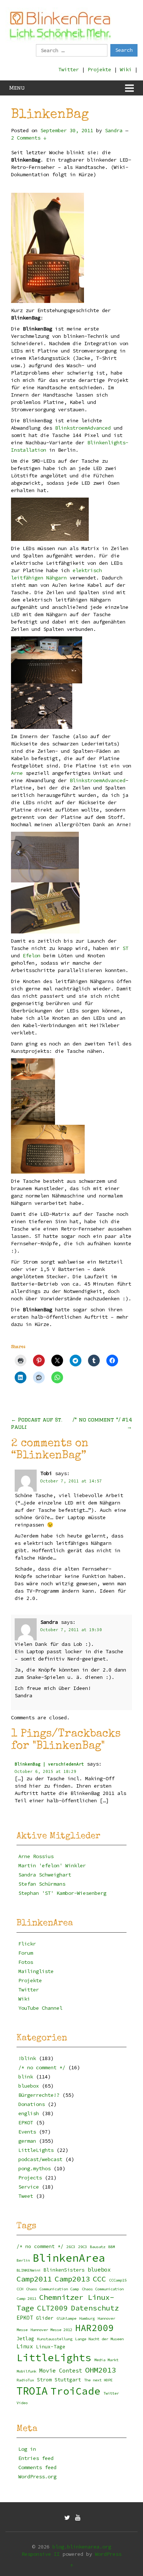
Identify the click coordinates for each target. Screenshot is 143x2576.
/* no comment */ (42, 2067)
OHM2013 (100, 2370)
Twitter (69, 69)
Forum (26, 1953)
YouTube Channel (40, 2008)
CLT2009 (52, 2308)
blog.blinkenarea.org (82, 2547)
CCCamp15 (118, 2280)
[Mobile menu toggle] (129, 88)
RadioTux (25, 2380)
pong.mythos (34, 2168)
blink (26, 2077)
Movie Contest (61, 2371)
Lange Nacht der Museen (99, 2339)
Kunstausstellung (55, 2339)
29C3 (82, 2247)
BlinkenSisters (64, 2270)
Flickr (27, 1944)
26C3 (71, 2247)
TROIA (32, 2391)
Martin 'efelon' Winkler (52, 1865)
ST (125, 948)
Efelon (32, 955)
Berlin (23, 2260)
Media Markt (106, 2360)
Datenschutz (95, 2308)
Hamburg (87, 2318)
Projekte (99, 69)
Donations (32, 2104)
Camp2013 (72, 2279)
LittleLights (36, 2150)
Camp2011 (34, 2279)
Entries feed (36, 2458)
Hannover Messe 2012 (51, 2330)
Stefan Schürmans (42, 1884)
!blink (27, 2058)
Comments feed (37, 2467)
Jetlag (25, 2339)
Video (22, 2403)
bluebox (29, 2086)
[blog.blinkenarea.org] (60, 25)
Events (27, 2132)
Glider (45, 2318)
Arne (17, 773)
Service (29, 2187)
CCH (20, 2289)
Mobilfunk (26, 2371)
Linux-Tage (51, 2347)
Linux (25, 2346)
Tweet (26, 2196)
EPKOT (26, 2122)
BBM (111, 2247)
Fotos (26, 1962)
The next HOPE (98, 2380)
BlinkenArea (69, 2258)
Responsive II (41, 2554)
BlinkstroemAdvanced (83, 428)
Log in (27, 2449)
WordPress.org (37, 2476)
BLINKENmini (29, 2270)
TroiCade (76, 2391)
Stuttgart (68, 2380)
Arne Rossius (36, 1856)
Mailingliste (36, 1971)
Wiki (126, 69)
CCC (99, 2279)
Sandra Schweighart (45, 1875)
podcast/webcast (40, 2159)
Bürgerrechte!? (39, 2095)
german (27, 2141)
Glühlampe (66, 2318)
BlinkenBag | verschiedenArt (49, 1764)
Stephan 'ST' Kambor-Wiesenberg (62, 1893)
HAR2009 (94, 2328)
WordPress (108, 2554)
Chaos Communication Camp (52, 2289)
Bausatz (98, 2247)
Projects (30, 2178)
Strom (44, 2380)
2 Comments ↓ (29, 138)
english (29, 2113)
